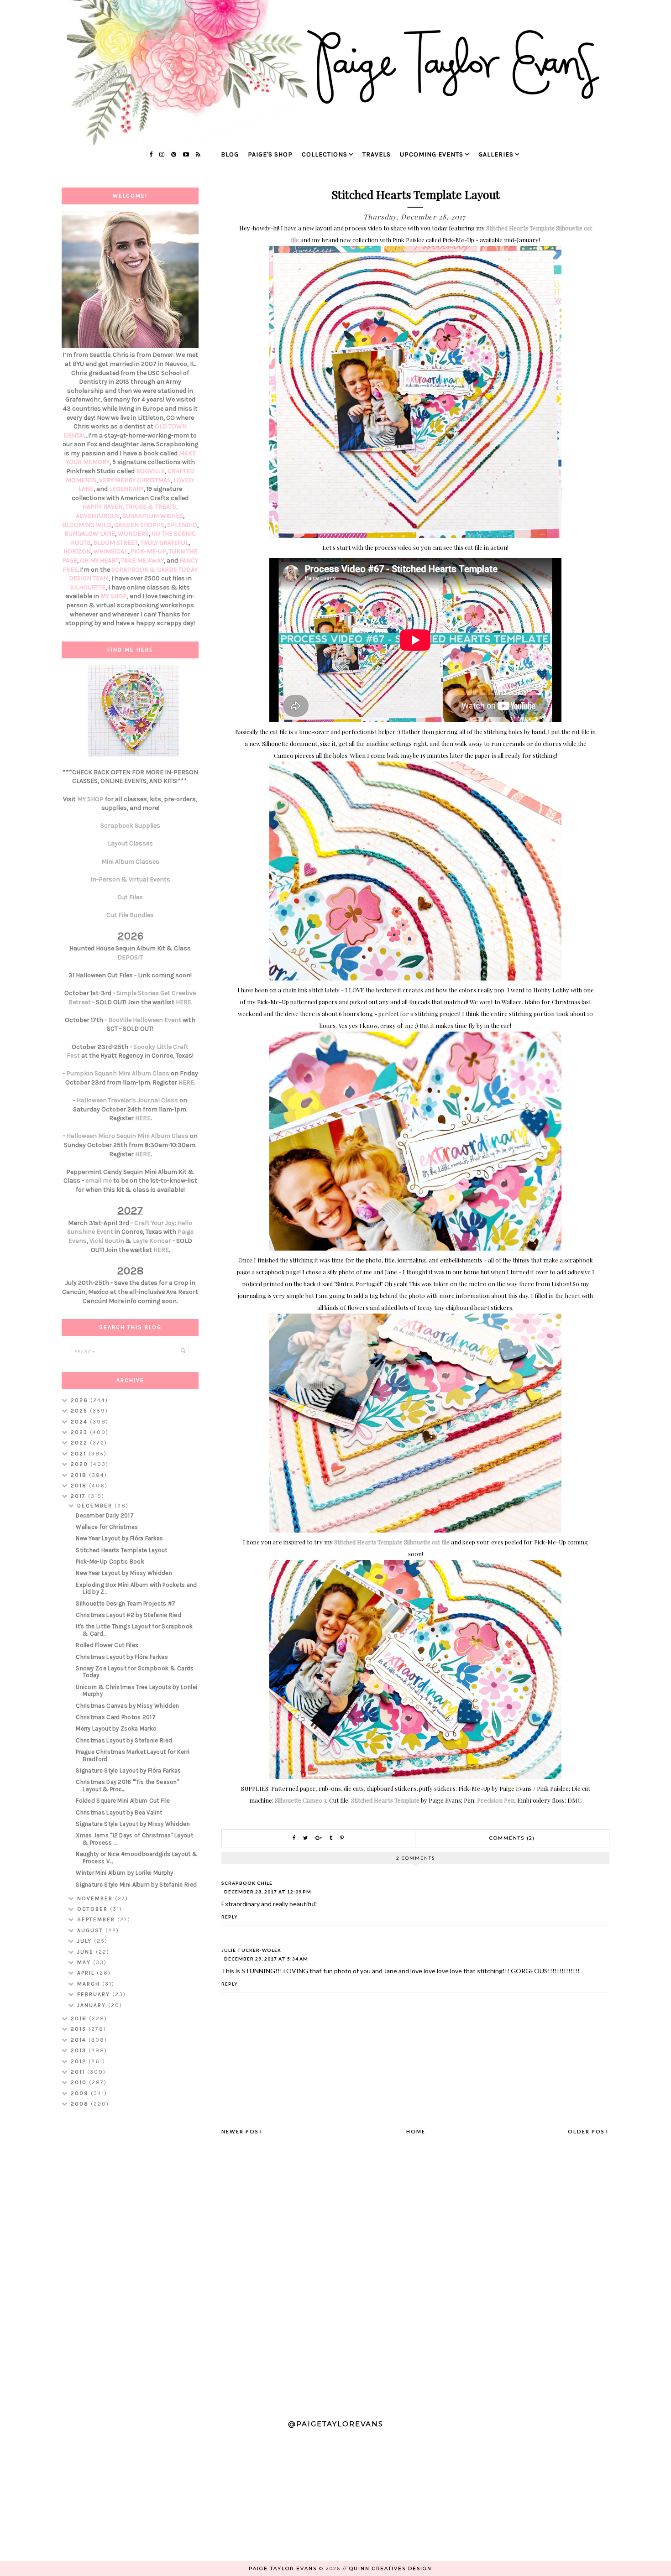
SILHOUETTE (88, 587)
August (91, 1930)
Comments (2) (512, 1838)
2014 (80, 2040)
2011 (79, 2072)
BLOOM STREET (115, 543)
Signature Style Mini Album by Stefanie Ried (136, 1885)
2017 (79, 1496)
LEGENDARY (126, 489)
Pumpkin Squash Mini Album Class (118, 1073)
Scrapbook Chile (247, 1883)
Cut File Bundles (130, 915)
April (87, 1973)
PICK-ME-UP (148, 551)
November (96, 1898)
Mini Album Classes (130, 862)
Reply (230, 1917)
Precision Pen (496, 1800)
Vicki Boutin (107, 1241)
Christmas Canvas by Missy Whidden (127, 1706)
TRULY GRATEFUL (165, 543)
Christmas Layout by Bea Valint (119, 1812)
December (96, 1506)
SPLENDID (182, 525)
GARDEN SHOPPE (139, 525)
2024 (80, 1422)
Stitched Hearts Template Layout (121, 1550)
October (94, 1909)
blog (230, 154)
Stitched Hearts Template (385, 1800)
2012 (80, 2061)
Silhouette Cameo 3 (301, 1800)
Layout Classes (130, 843)
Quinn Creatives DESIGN (391, 2568)
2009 (81, 2093)
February (95, 1994)
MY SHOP (114, 596)
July (86, 1941)
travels (377, 154)
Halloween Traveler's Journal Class (127, 1100)
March (90, 1984)
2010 (80, 2082)
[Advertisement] (130, 2259)
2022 (80, 1443)
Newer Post (242, 2131)
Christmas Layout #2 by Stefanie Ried (128, 1615)
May (85, 1962)
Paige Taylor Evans (283, 2568)
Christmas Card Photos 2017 (116, 1717)
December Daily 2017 (105, 1515)
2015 (80, 2029)
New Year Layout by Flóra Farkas (119, 1538)
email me (99, 1181)
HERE (183, 1002)
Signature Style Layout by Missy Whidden (133, 1824)
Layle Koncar (152, 1241)
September (97, 1919)
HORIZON (77, 551)
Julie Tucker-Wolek (251, 1950)
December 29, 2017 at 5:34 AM (266, 1959)
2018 (80, 1486)
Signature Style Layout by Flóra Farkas (128, 1770)
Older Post (589, 2131)
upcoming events (432, 154)
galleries (496, 154)
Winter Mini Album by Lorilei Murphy (125, 1873)
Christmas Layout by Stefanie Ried (124, 1740)
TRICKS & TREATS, (152, 507)
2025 (80, 1411)
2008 (81, 2104)
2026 (81, 1400)
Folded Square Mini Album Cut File (123, 1801)
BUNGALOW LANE (90, 534)
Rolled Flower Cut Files (107, 1645)
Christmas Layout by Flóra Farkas (122, 1657)
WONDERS (133, 534)
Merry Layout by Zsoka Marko (116, 1729)
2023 (80, 1432)
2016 (80, 2018)
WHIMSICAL (110, 551)
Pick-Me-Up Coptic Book (110, 1562)
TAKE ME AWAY (143, 561)
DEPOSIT (130, 957)
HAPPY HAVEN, (104, 507)
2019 (80, 1475)
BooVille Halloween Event (145, 1020)
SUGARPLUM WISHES (153, 516)
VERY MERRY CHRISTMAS (135, 480)
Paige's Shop (270, 154)
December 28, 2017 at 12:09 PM (268, 1892)
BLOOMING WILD (87, 525)
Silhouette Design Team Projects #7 (126, 1603)
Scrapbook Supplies (130, 826)
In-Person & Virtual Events (130, 879)
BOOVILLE (150, 471)
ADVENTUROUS (98, 516)
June (86, 1952)
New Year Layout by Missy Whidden (124, 1573)
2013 (80, 2050)
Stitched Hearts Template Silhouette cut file (393, 1542)
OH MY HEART (99, 561)
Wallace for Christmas (107, 1527)
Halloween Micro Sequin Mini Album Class (128, 1136)
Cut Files (130, 897)
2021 (80, 1454)
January (93, 2005)
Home (416, 2131)
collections (325, 154)
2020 (81, 1464)
